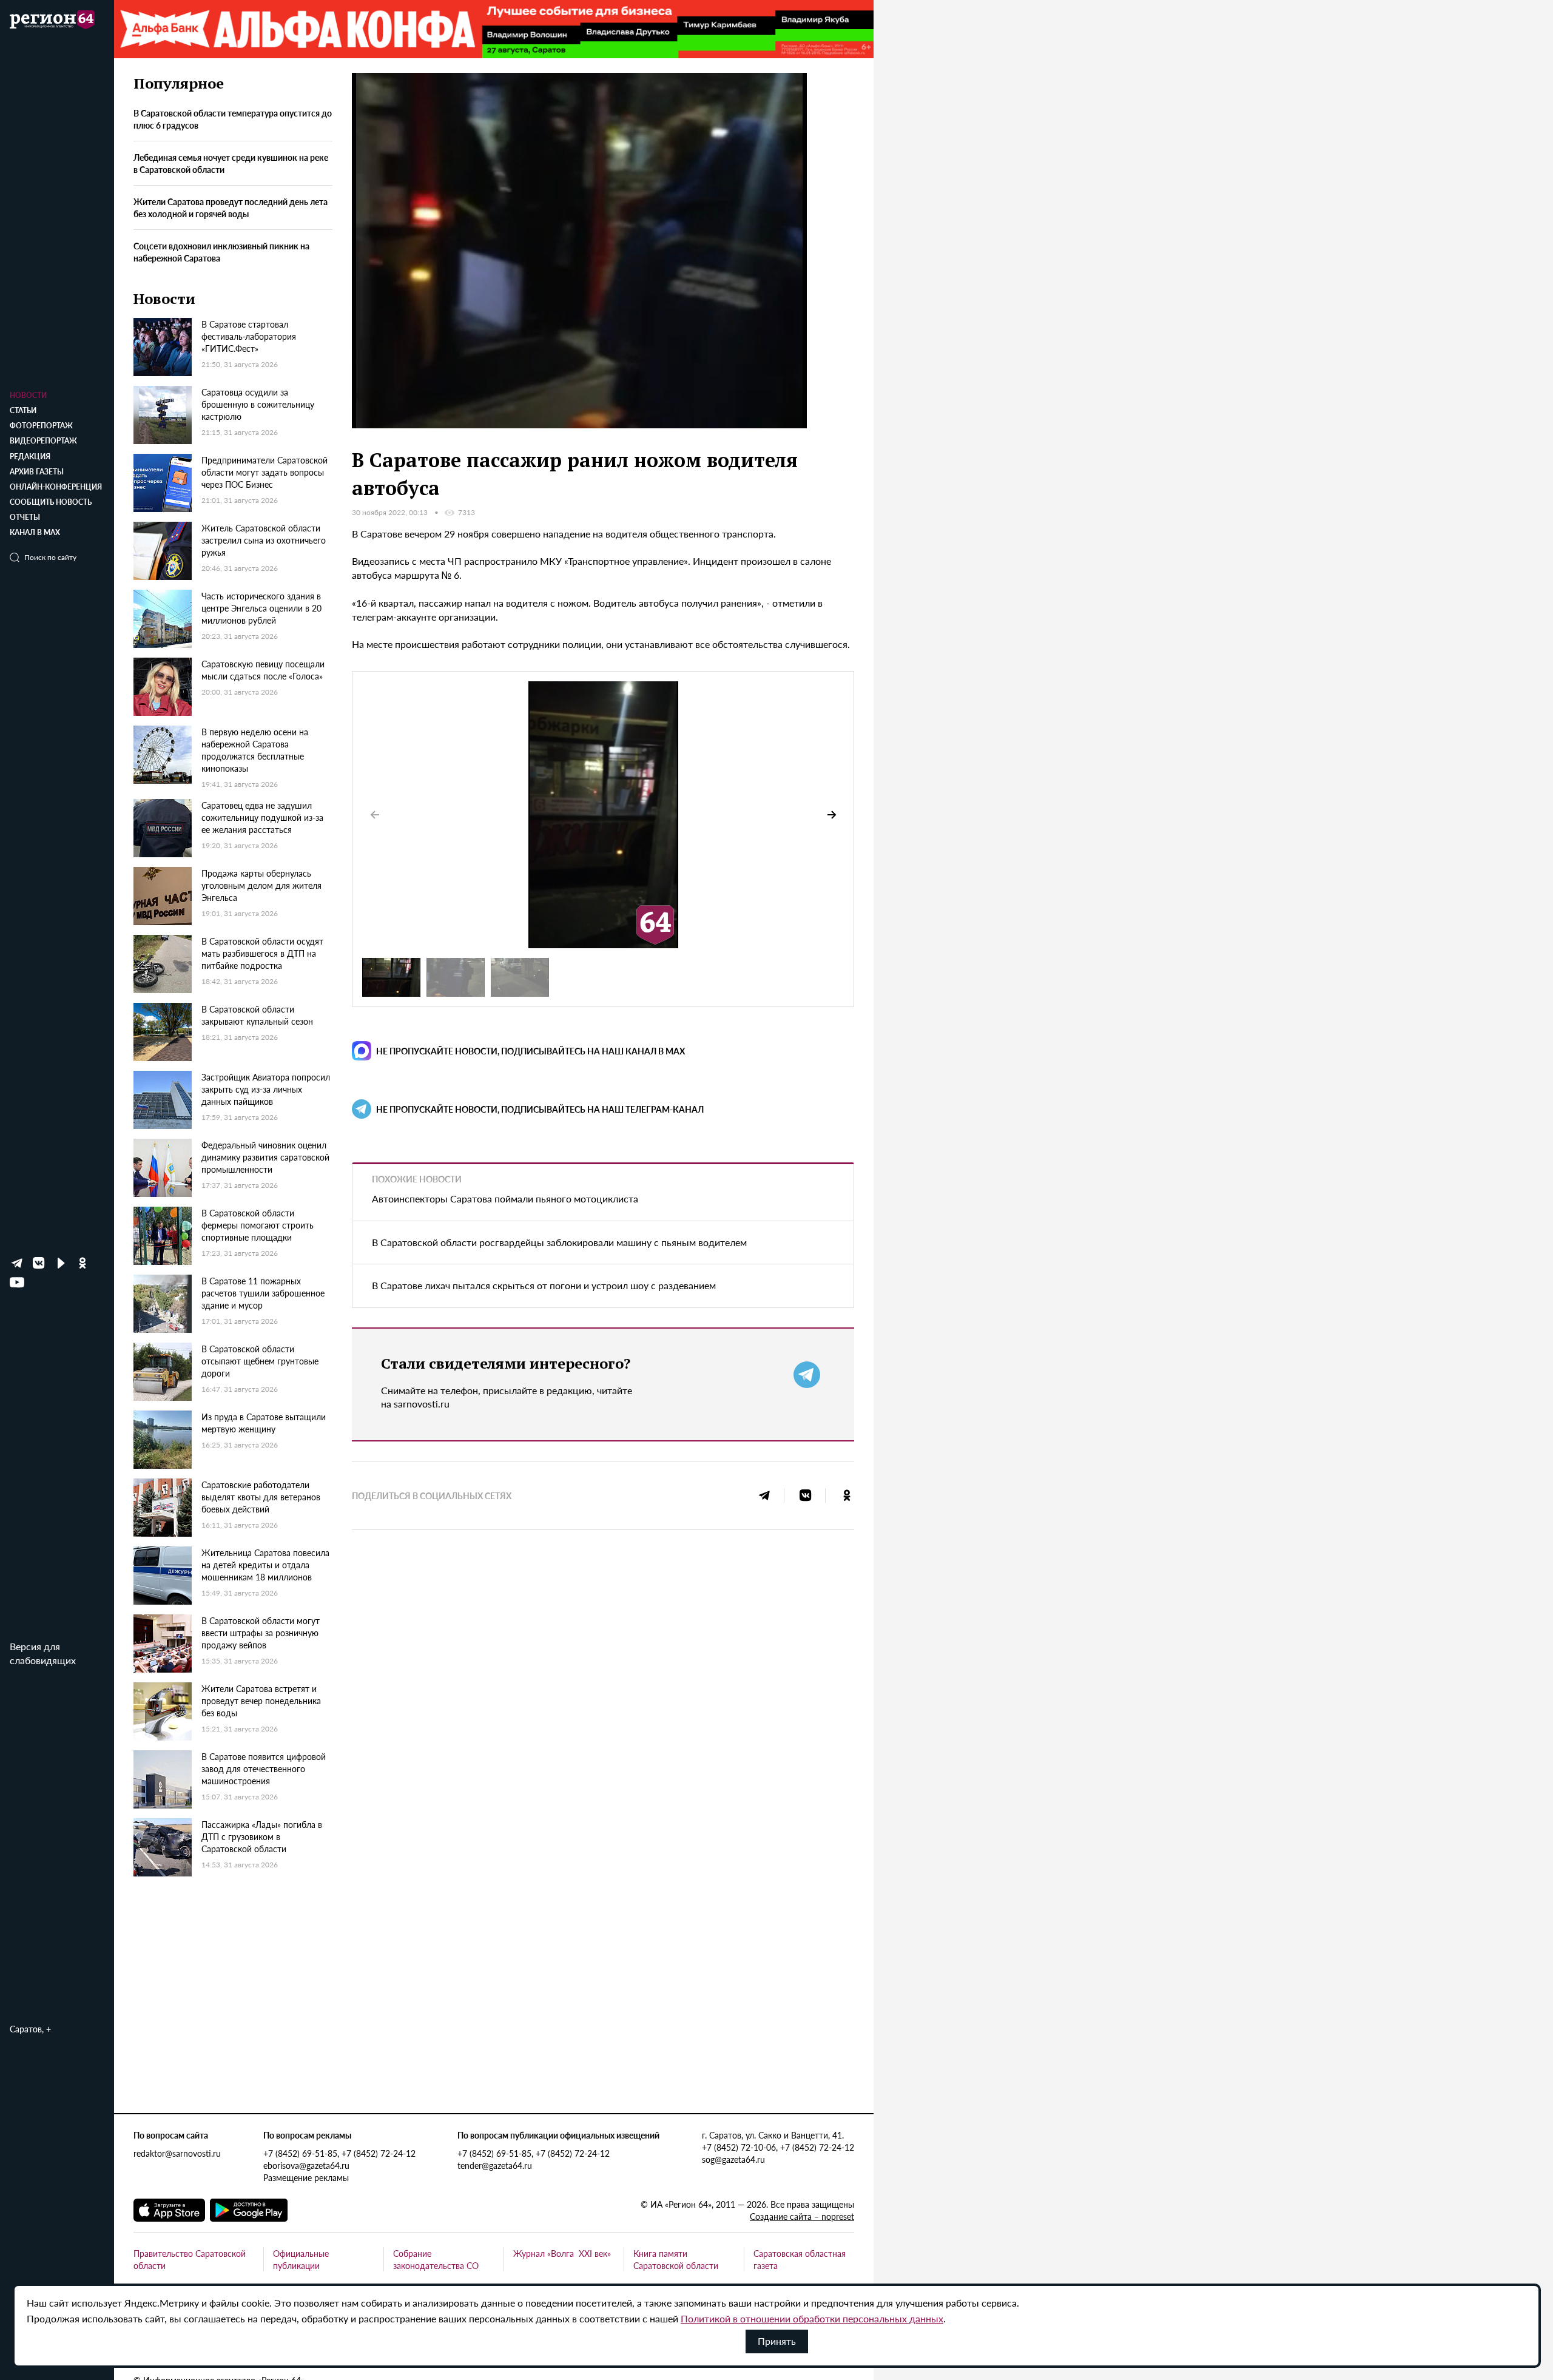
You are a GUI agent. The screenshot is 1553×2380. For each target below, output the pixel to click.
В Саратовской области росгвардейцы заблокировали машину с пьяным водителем (559, 1242)
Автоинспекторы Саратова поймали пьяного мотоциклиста (505, 1198)
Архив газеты (37, 472)
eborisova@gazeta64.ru (306, 2165)
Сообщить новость (51, 502)
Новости (28, 395)
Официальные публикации (301, 2259)
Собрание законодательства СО (436, 2259)
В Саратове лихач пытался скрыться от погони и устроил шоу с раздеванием (544, 1285)
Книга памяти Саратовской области (676, 2259)
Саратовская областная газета (800, 2259)
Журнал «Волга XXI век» (562, 2253)
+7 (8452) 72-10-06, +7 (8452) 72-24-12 (778, 2147)
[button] (832, 815)
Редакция (30, 457)
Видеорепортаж (43, 441)
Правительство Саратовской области (190, 2259)
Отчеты (25, 517)
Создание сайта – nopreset (802, 2216)
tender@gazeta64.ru (495, 2165)
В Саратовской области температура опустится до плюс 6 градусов (233, 120)
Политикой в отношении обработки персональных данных (812, 2318)
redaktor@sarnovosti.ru (177, 2153)
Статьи (23, 410)
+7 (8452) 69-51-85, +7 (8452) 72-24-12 (339, 2153)
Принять (777, 2341)
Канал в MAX (35, 532)
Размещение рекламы (306, 2177)
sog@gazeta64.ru (733, 2159)
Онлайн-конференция (56, 487)
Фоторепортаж (41, 426)
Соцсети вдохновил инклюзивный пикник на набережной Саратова (221, 252)
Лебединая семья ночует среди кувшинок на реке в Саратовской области (231, 164)
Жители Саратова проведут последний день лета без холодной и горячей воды (231, 208)
